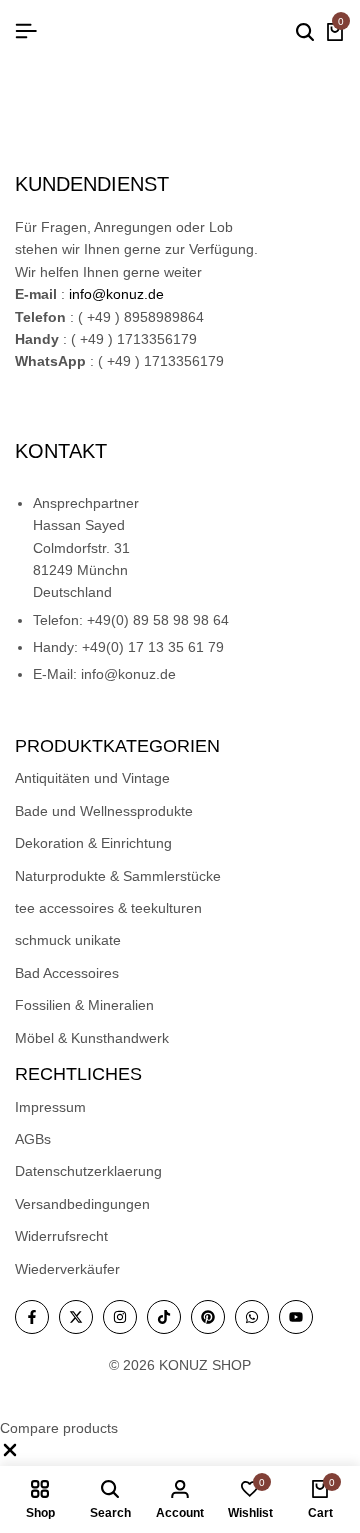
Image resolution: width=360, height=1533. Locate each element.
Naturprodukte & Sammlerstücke (118, 876)
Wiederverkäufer (67, 1269)
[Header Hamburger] (26, 31)
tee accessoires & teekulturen (108, 908)
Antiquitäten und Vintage (92, 778)
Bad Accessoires (67, 973)
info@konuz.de (116, 294)
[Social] (32, 1317)
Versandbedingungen (82, 1204)
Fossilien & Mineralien (84, 1005)
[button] (10, 1455)
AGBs (33, 1139)
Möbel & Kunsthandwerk (92, 1038)
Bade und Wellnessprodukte (104, 811)
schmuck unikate (68, 940)
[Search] (305, 32)
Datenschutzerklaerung (88, 1171)
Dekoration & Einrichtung (93, 843)
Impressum (50, 1107)
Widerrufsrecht (61, 1236)
